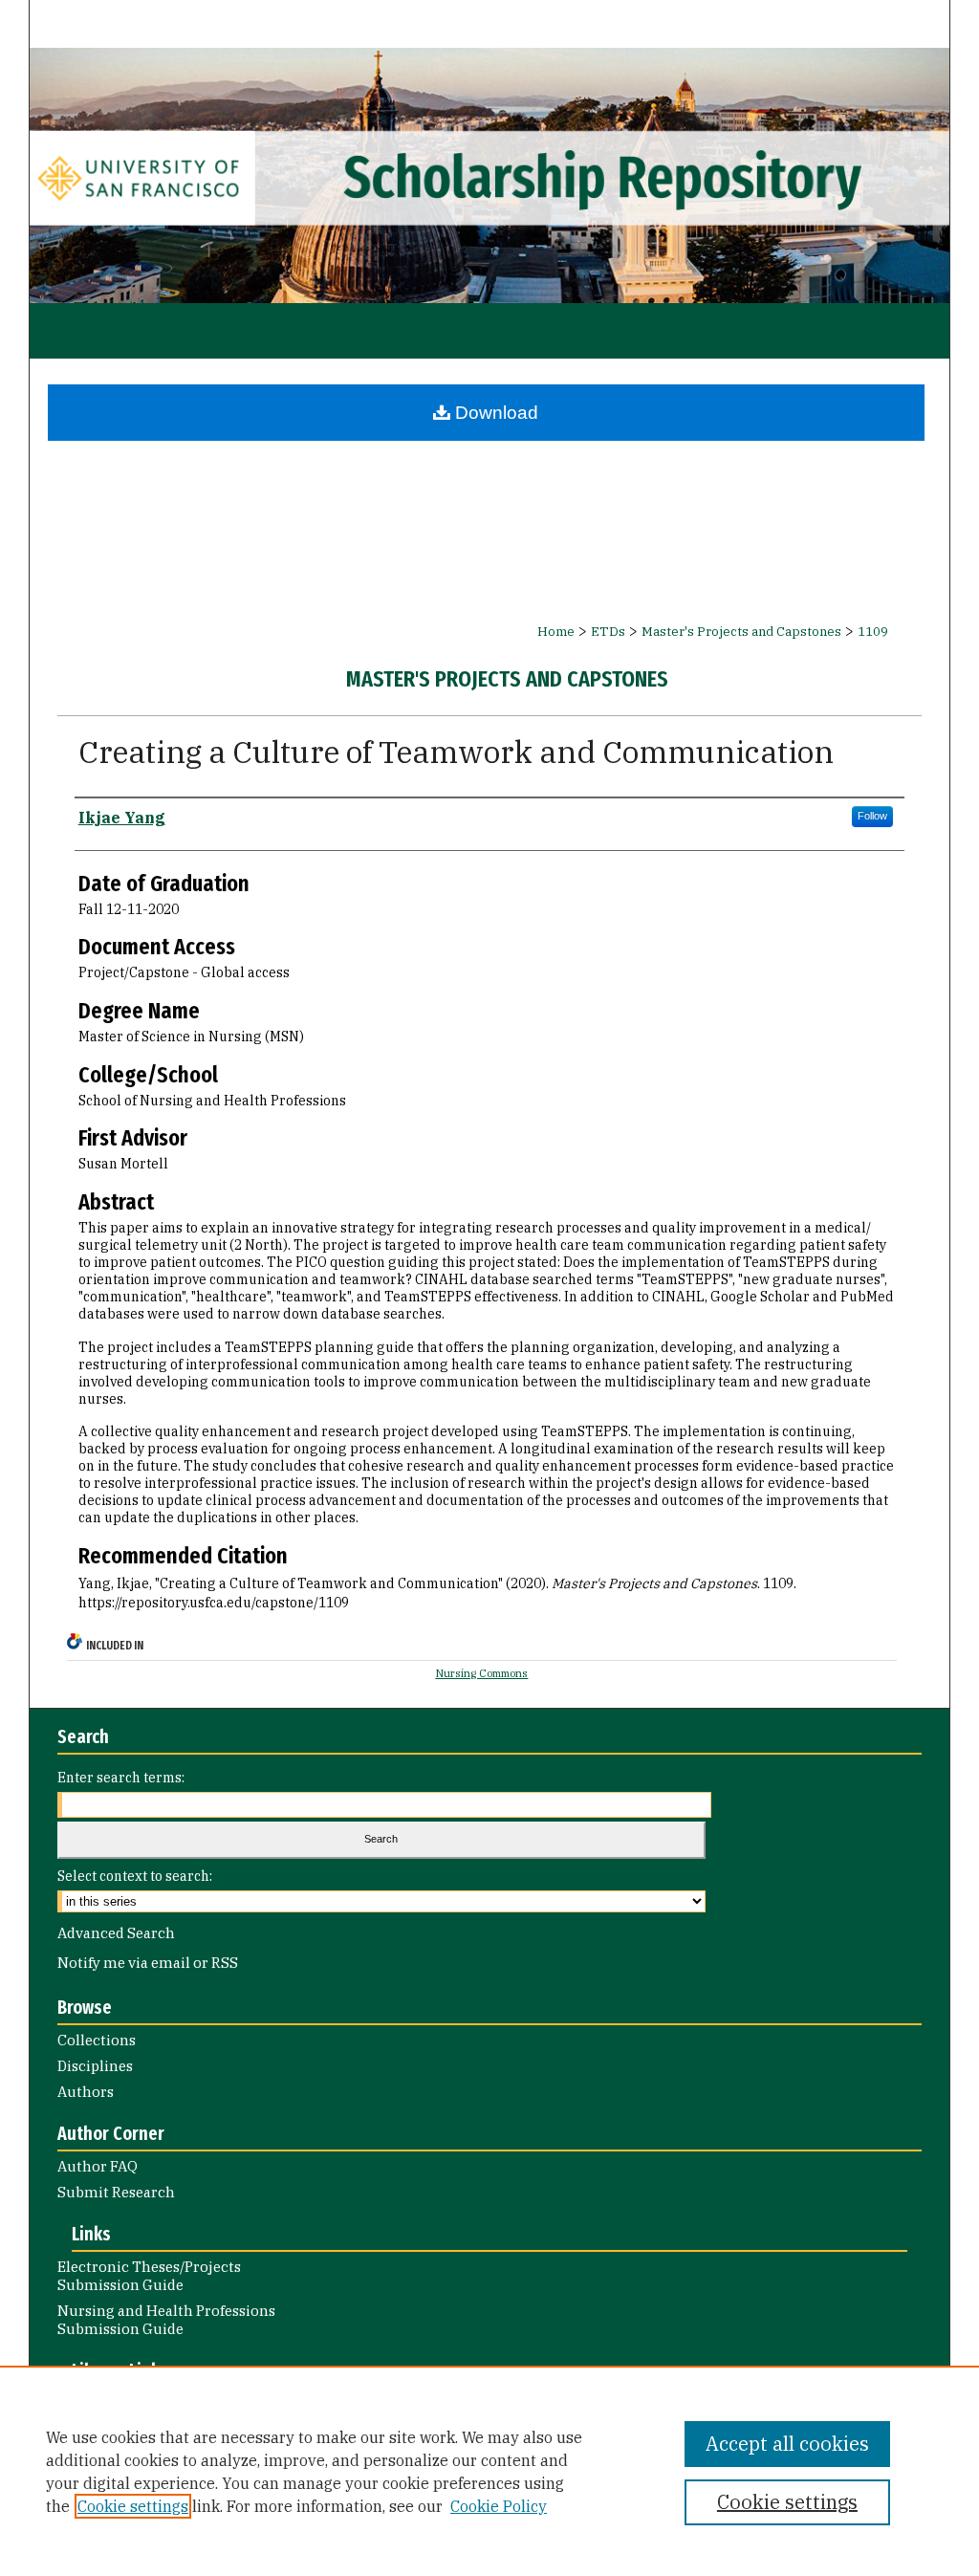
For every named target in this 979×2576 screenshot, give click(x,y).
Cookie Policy (499, 2506)
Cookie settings (133, 2506)
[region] (489, 2471)
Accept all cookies (787, 2444)
